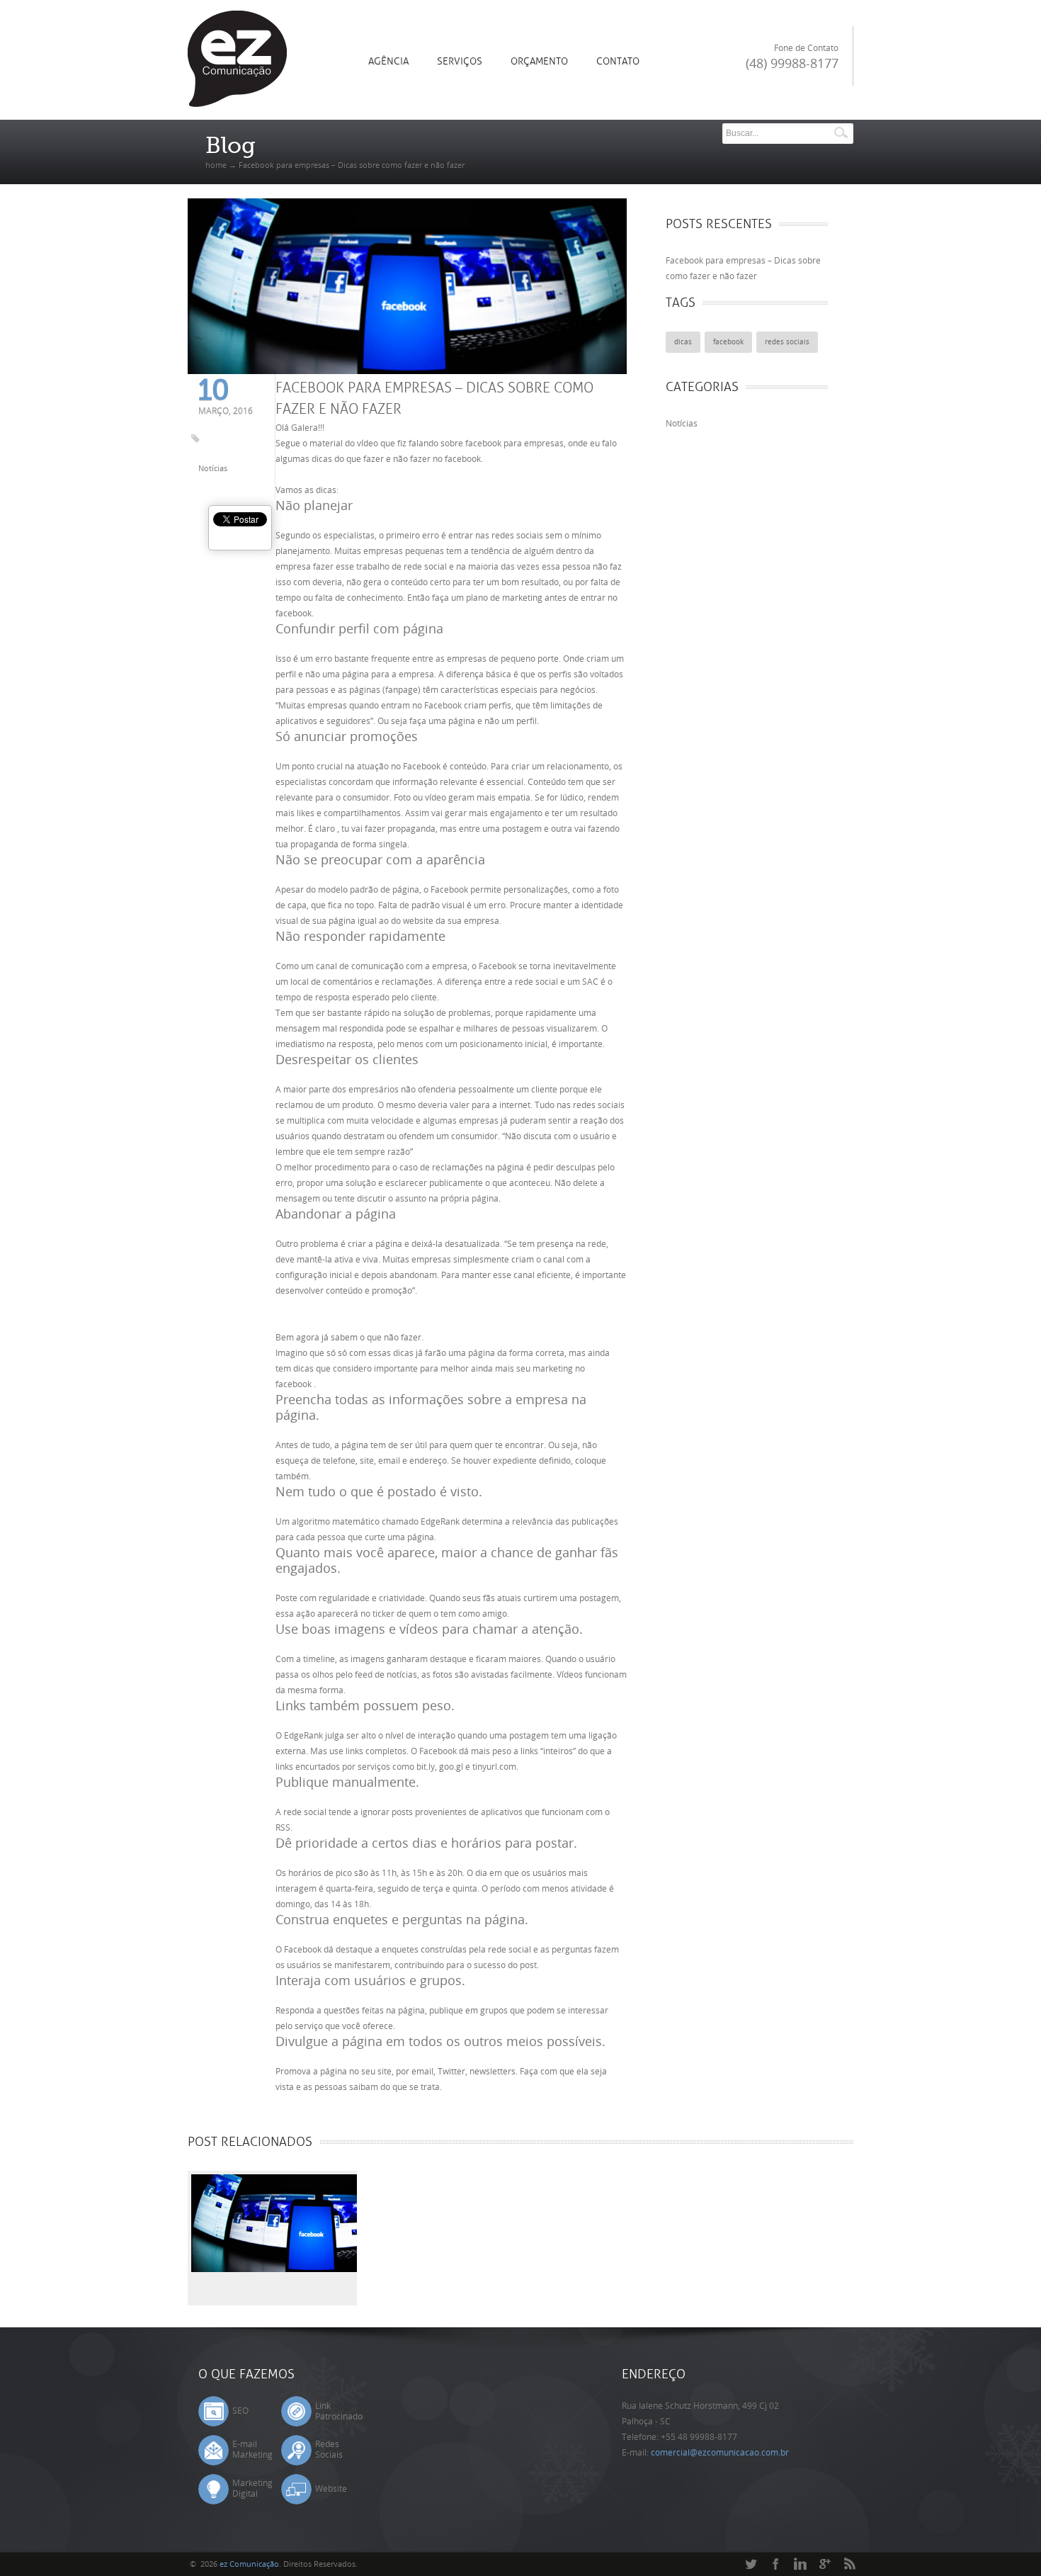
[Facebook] (775, 2565)
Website (331, 2489)
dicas (683, 342)
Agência (388, 61)
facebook (728, 342)
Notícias (213, 469)
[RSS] (850, 2565)
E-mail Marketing (252, 2450)
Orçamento (539, 61)
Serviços (460, 61)
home (216, 165)
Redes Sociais (329, 2450)
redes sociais (787, 342)
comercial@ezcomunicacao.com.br (720, 2453)
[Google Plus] (825, 2565)
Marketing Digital (252, 2489)
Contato (618, 61)
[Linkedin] (800, 2565)
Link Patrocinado (339, 2411)
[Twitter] (751, 2565)
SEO (240, 2411)
